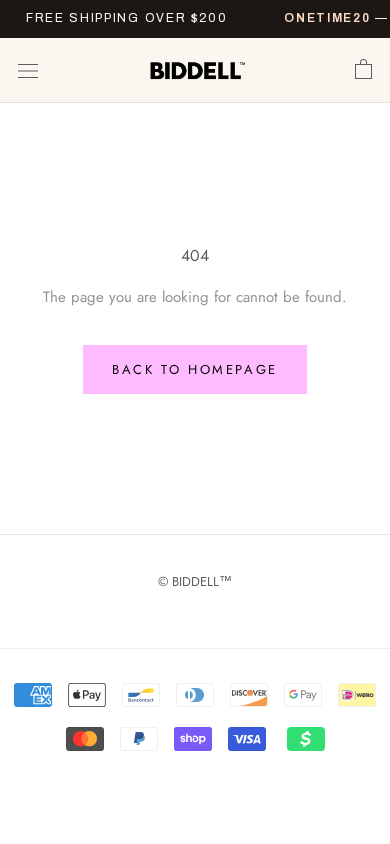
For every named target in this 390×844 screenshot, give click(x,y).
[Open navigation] (28, 71)
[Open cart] (363, 70)
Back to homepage (195, 369)
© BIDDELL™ (195, 581)
